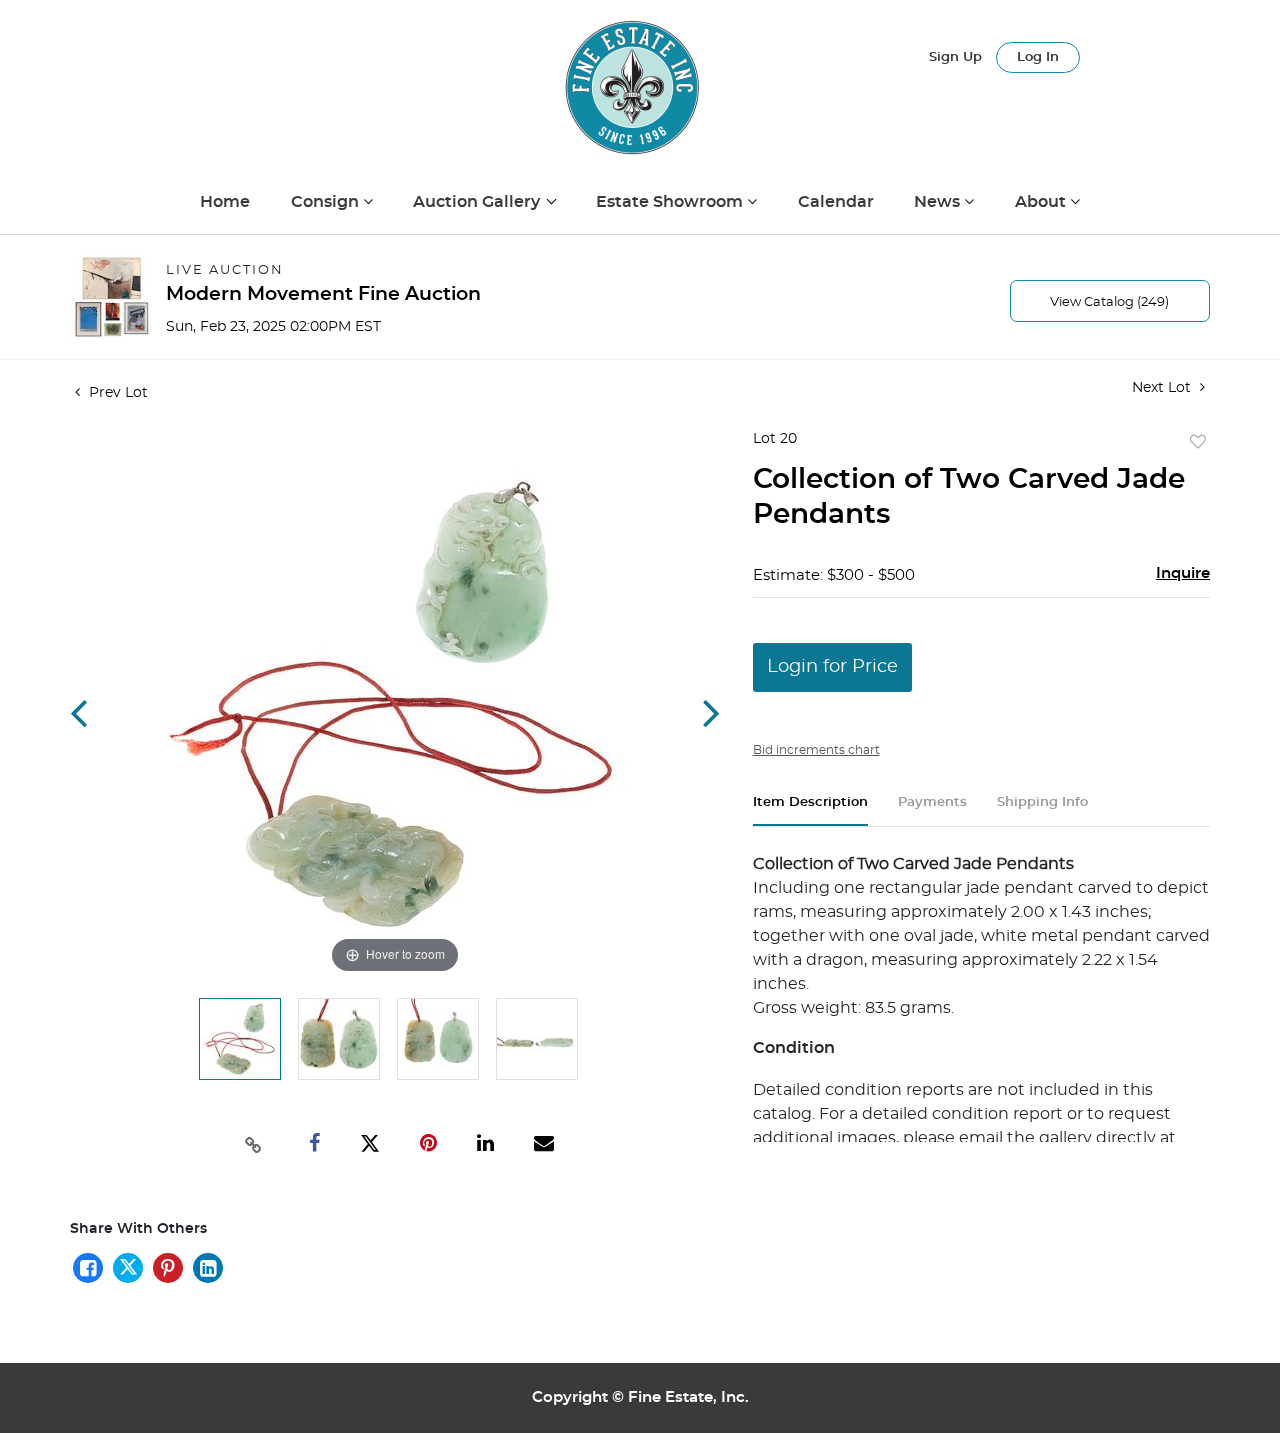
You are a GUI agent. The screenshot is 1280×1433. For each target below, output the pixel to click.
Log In (1038, 57)
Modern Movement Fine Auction (323, 294)
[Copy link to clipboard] (254, 1143)
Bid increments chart (816, 750)
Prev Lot (116, 393)
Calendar (836, 202)
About (1042, 202)
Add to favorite (1198, 443)
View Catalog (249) (1109, 302)
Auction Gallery (478, 202)
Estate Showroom (671, 202)
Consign (327, 202)
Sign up (955, 57)
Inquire (1183, 573)
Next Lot (1163, 388)
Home (225, 202)
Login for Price (832, 667)
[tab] (810, 810)
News (939, 202)
